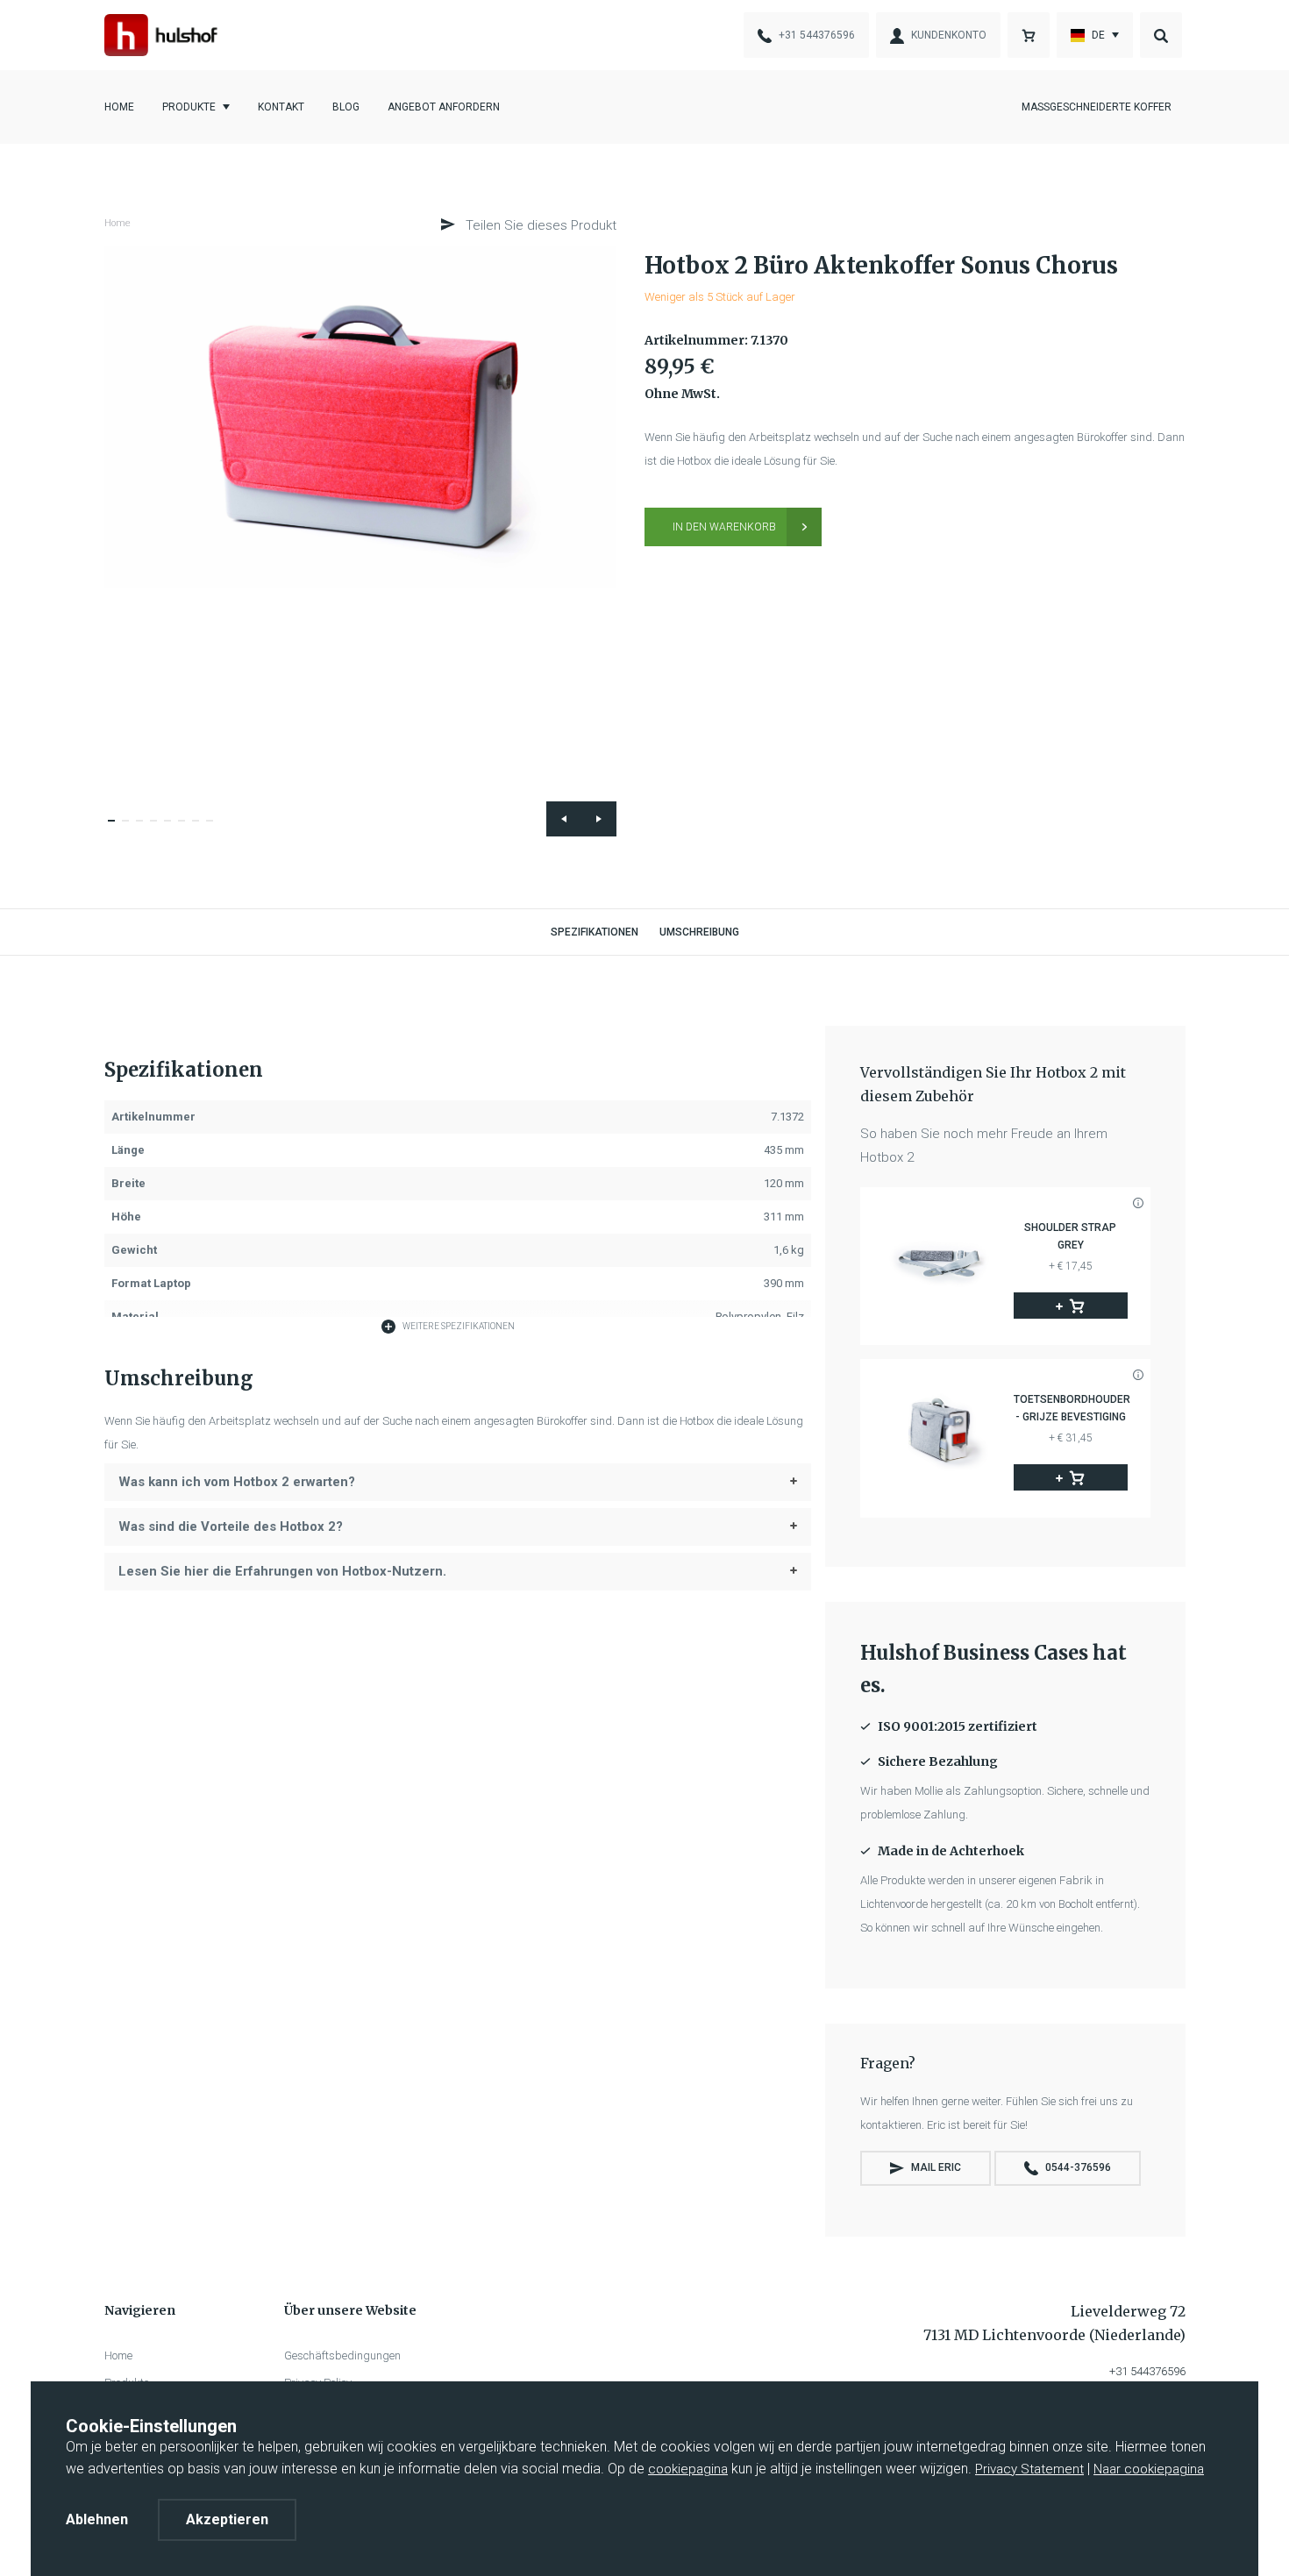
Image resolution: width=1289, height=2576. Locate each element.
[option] (361, 417)
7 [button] (201, 829)
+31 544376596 (1147, 2371)
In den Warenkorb (724, 527)
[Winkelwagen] (1029, 35)
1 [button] (117, 829)
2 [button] (131, 829)
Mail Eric (936, 2167)
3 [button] (145, 829)
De (1098, 35)
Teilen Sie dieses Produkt (539, 225)
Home (119, 107)
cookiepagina (688, 2469)
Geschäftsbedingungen (342, 2355)
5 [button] (173, 829)
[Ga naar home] (161, 35)
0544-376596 (1078, 2167)
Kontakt (281, 107)
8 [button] (215, 829)
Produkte (189, 107)
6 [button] (187, 829)
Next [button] (599, 819)
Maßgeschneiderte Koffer (1097, 107)
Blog (346, 107)
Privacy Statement (1029, 2469)
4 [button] (159, 829)
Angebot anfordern (444, 107)
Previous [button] (564, 819)
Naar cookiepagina (1149, 2469)
